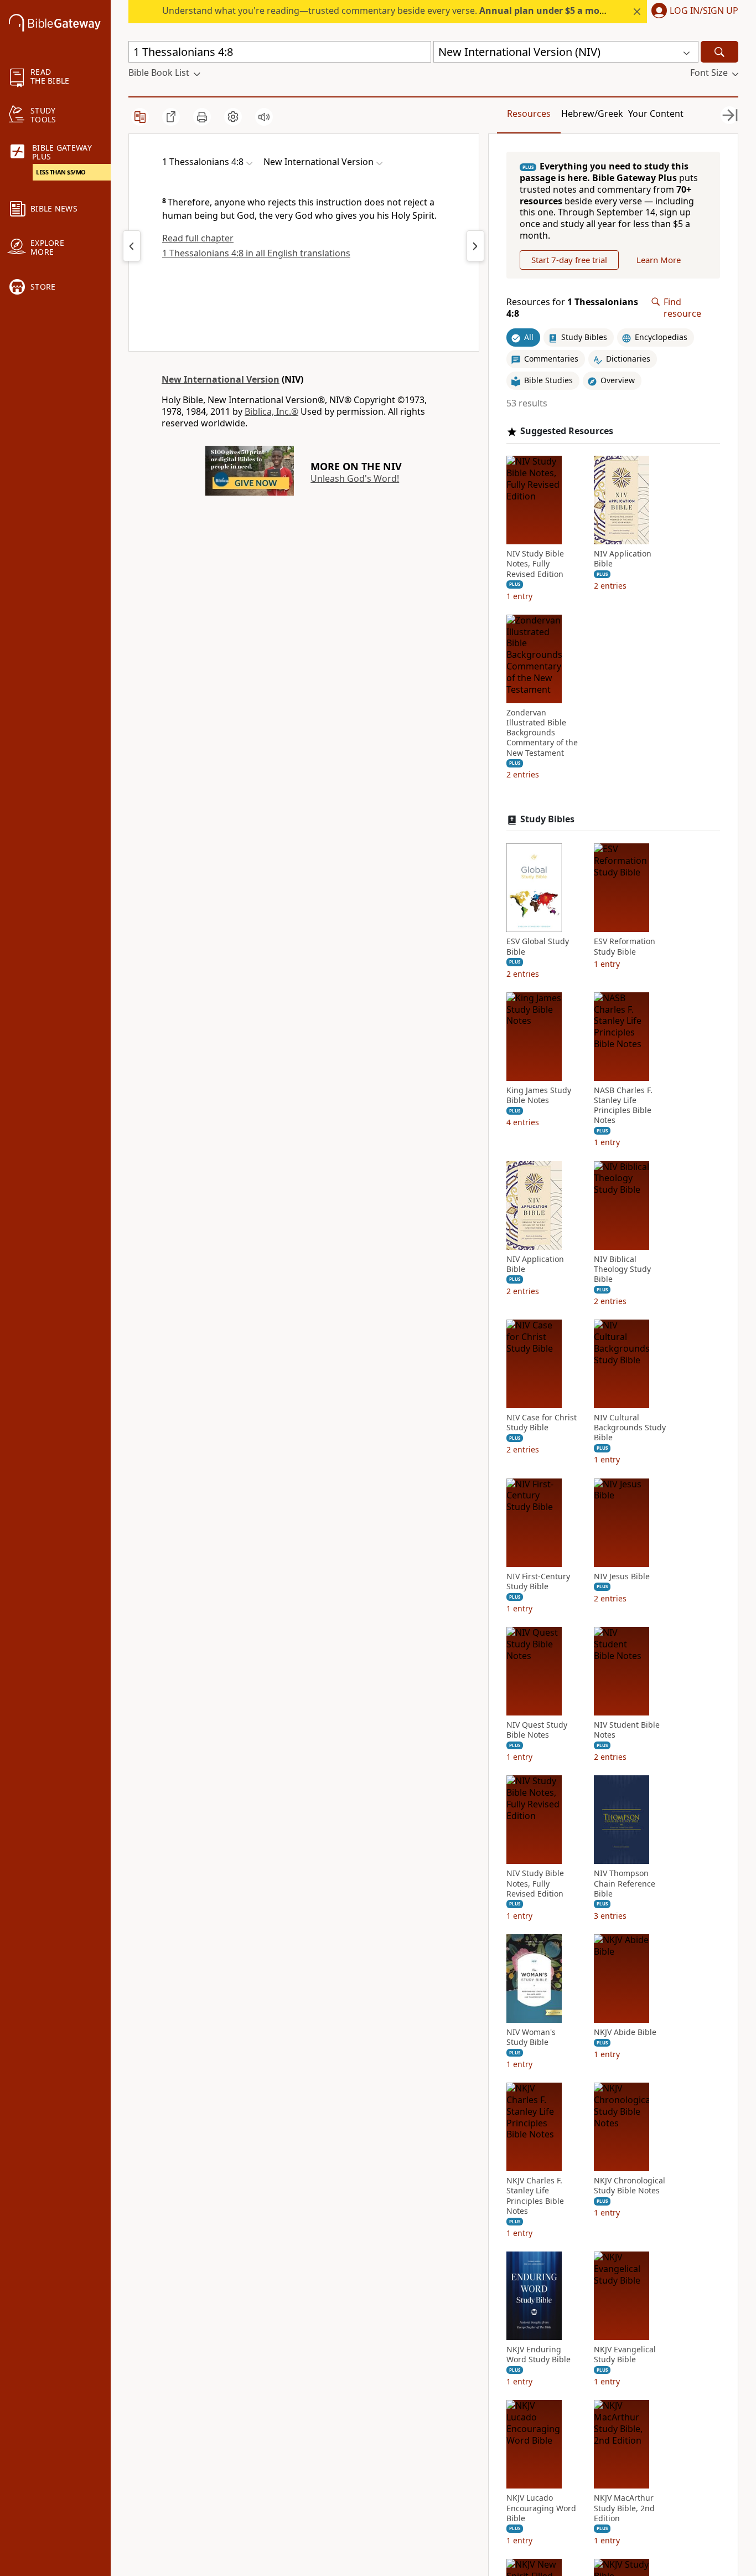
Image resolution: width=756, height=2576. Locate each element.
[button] (693, 12)
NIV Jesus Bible (622, 1576)
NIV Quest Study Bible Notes (537, 1730)
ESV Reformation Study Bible (625, 946)
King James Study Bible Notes (539, 1095)
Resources (529, 114)
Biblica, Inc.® (271, 411)
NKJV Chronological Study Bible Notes (630, 2186)
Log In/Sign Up (704, 11)
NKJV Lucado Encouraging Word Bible (541, 2508)
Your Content (656, 114)
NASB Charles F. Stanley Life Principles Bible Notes (623, 1106)
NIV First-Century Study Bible (538, 1581)
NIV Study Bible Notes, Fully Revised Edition (535, 564)
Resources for (572, 308)
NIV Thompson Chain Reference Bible (625, 1883)
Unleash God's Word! (355, 478)
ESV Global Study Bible (538, 946)
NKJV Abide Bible (625, 2032)
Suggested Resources (567, 431)
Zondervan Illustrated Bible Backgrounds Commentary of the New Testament (542, 733)
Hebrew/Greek (592, 114)
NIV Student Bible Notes (627, 1730)
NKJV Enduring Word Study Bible (538, 2355)
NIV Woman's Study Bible (531, 2037)
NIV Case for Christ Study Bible (542, 1423)
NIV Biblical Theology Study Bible (622, 1269)
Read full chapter (198, 238)
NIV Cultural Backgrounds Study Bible (630, 1428)
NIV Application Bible (623, 559)
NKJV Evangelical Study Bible (625, 2355)
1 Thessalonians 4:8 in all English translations (256, 253)
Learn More (659, 260)
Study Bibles (547, 819)
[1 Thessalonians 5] (475, 246)
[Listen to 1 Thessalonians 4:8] (264, 117)
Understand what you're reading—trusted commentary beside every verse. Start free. (412, 11)
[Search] (719, 52)
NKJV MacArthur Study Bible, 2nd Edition (624, 2508)
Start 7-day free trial (569, 260)
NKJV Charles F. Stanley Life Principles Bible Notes (535, 2196)
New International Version (221, 379)
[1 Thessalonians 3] (132, 246)
